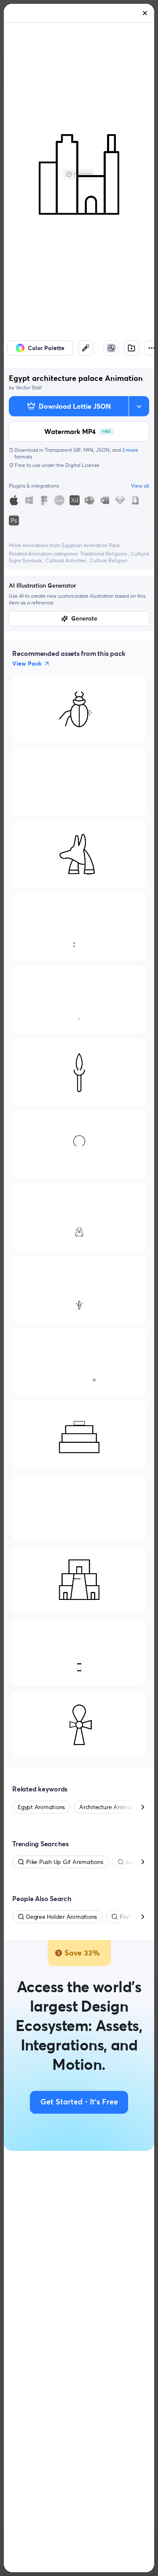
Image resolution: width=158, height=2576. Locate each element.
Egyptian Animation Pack (91, 545)
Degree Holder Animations (62, 1917)
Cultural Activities (66, 560)
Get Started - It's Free (79, 2102)
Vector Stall (29, 387)
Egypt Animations (41, 1807)
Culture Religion (108, 560)
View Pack (27, 664)
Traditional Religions (104, 554)
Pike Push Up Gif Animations (65, 1862)
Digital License (82, 465)
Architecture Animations (111, 1807)
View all (140, 486)
